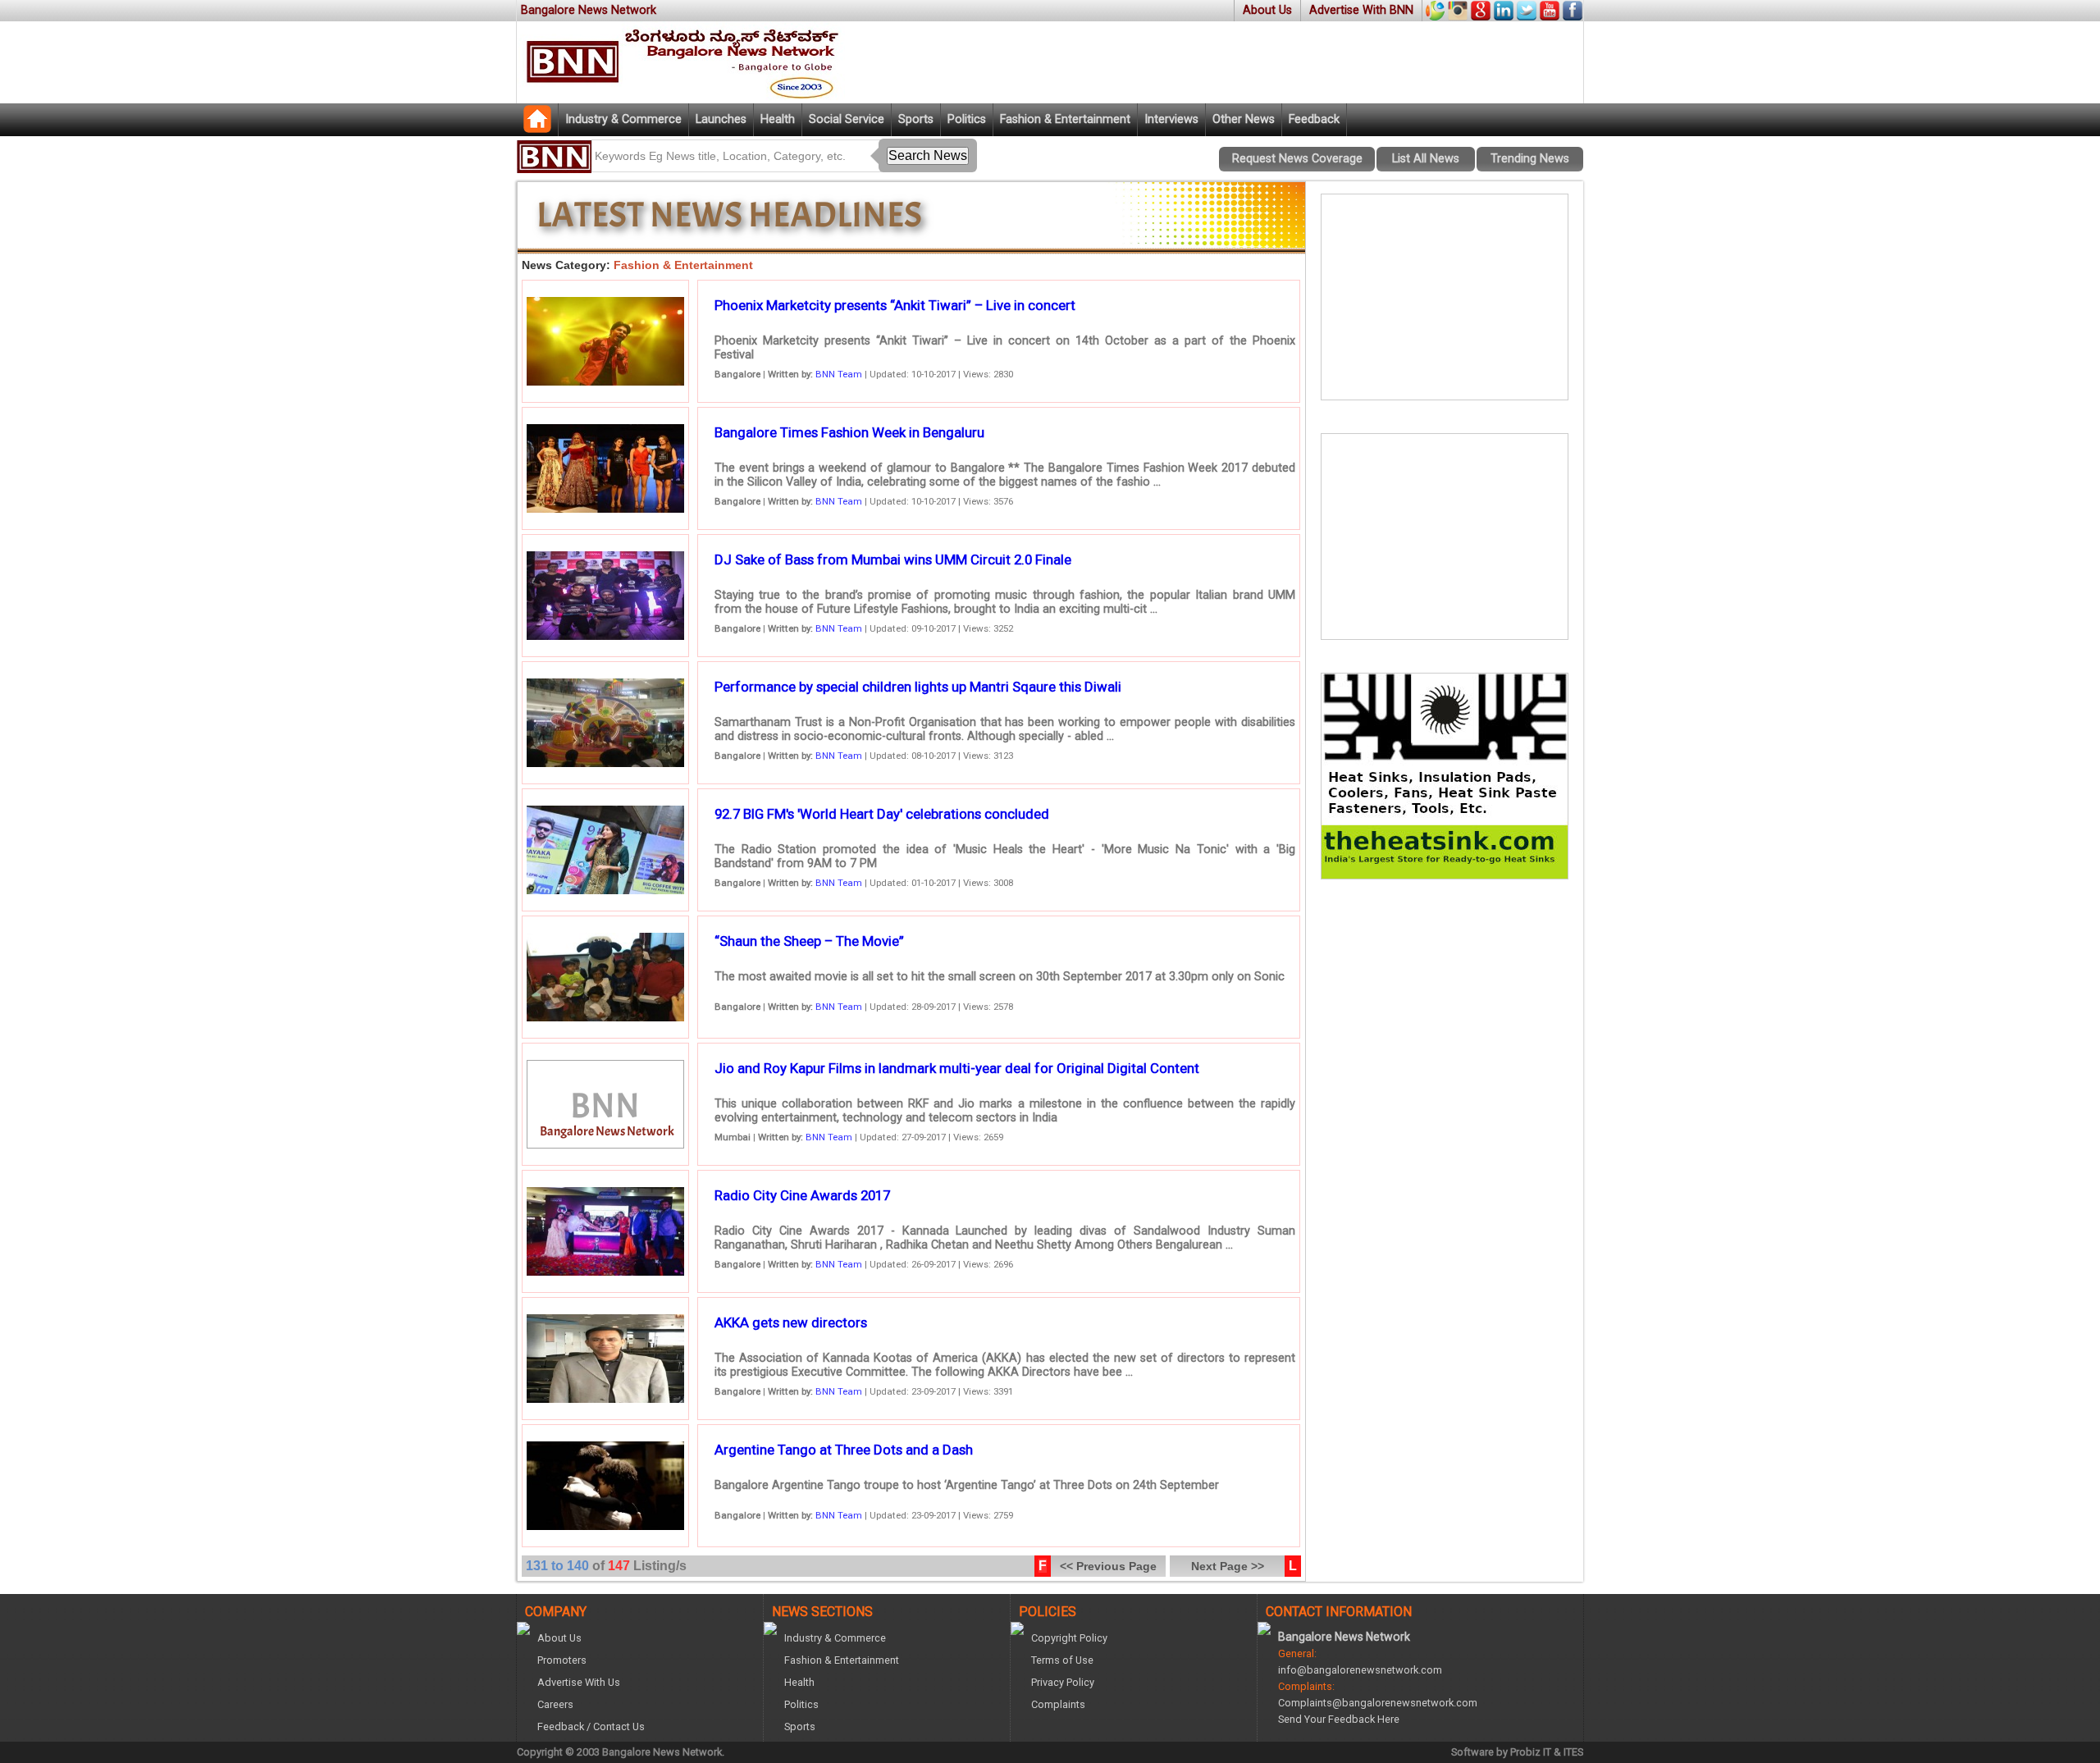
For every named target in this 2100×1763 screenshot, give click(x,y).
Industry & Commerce (623, 119)
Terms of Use (1062, 1660)
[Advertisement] (1445, 297)
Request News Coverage (1297, 159)
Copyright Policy (1069, 1638)
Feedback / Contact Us (591, 1726)
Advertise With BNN (1361, 10)
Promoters (562, 1660)
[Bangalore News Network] (537, 128)
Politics (967, 119)
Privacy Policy (1063, 1682)
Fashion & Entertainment (1065, 119)
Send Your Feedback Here (1339, 1719)
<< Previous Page (1108, 1566)
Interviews (1171, 119)
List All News (1426, 159)
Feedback (1314, 119)
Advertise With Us (579, 1682)
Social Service (847, 119)
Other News (1244, 119)
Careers (555, 1704)
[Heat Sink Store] (1445, 874)
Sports (916, 119)
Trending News (1530, 159)
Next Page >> (1228, 1566)
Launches (721, 119)
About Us (1267, 10)
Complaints (1058, 1704)
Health (778, 119)
